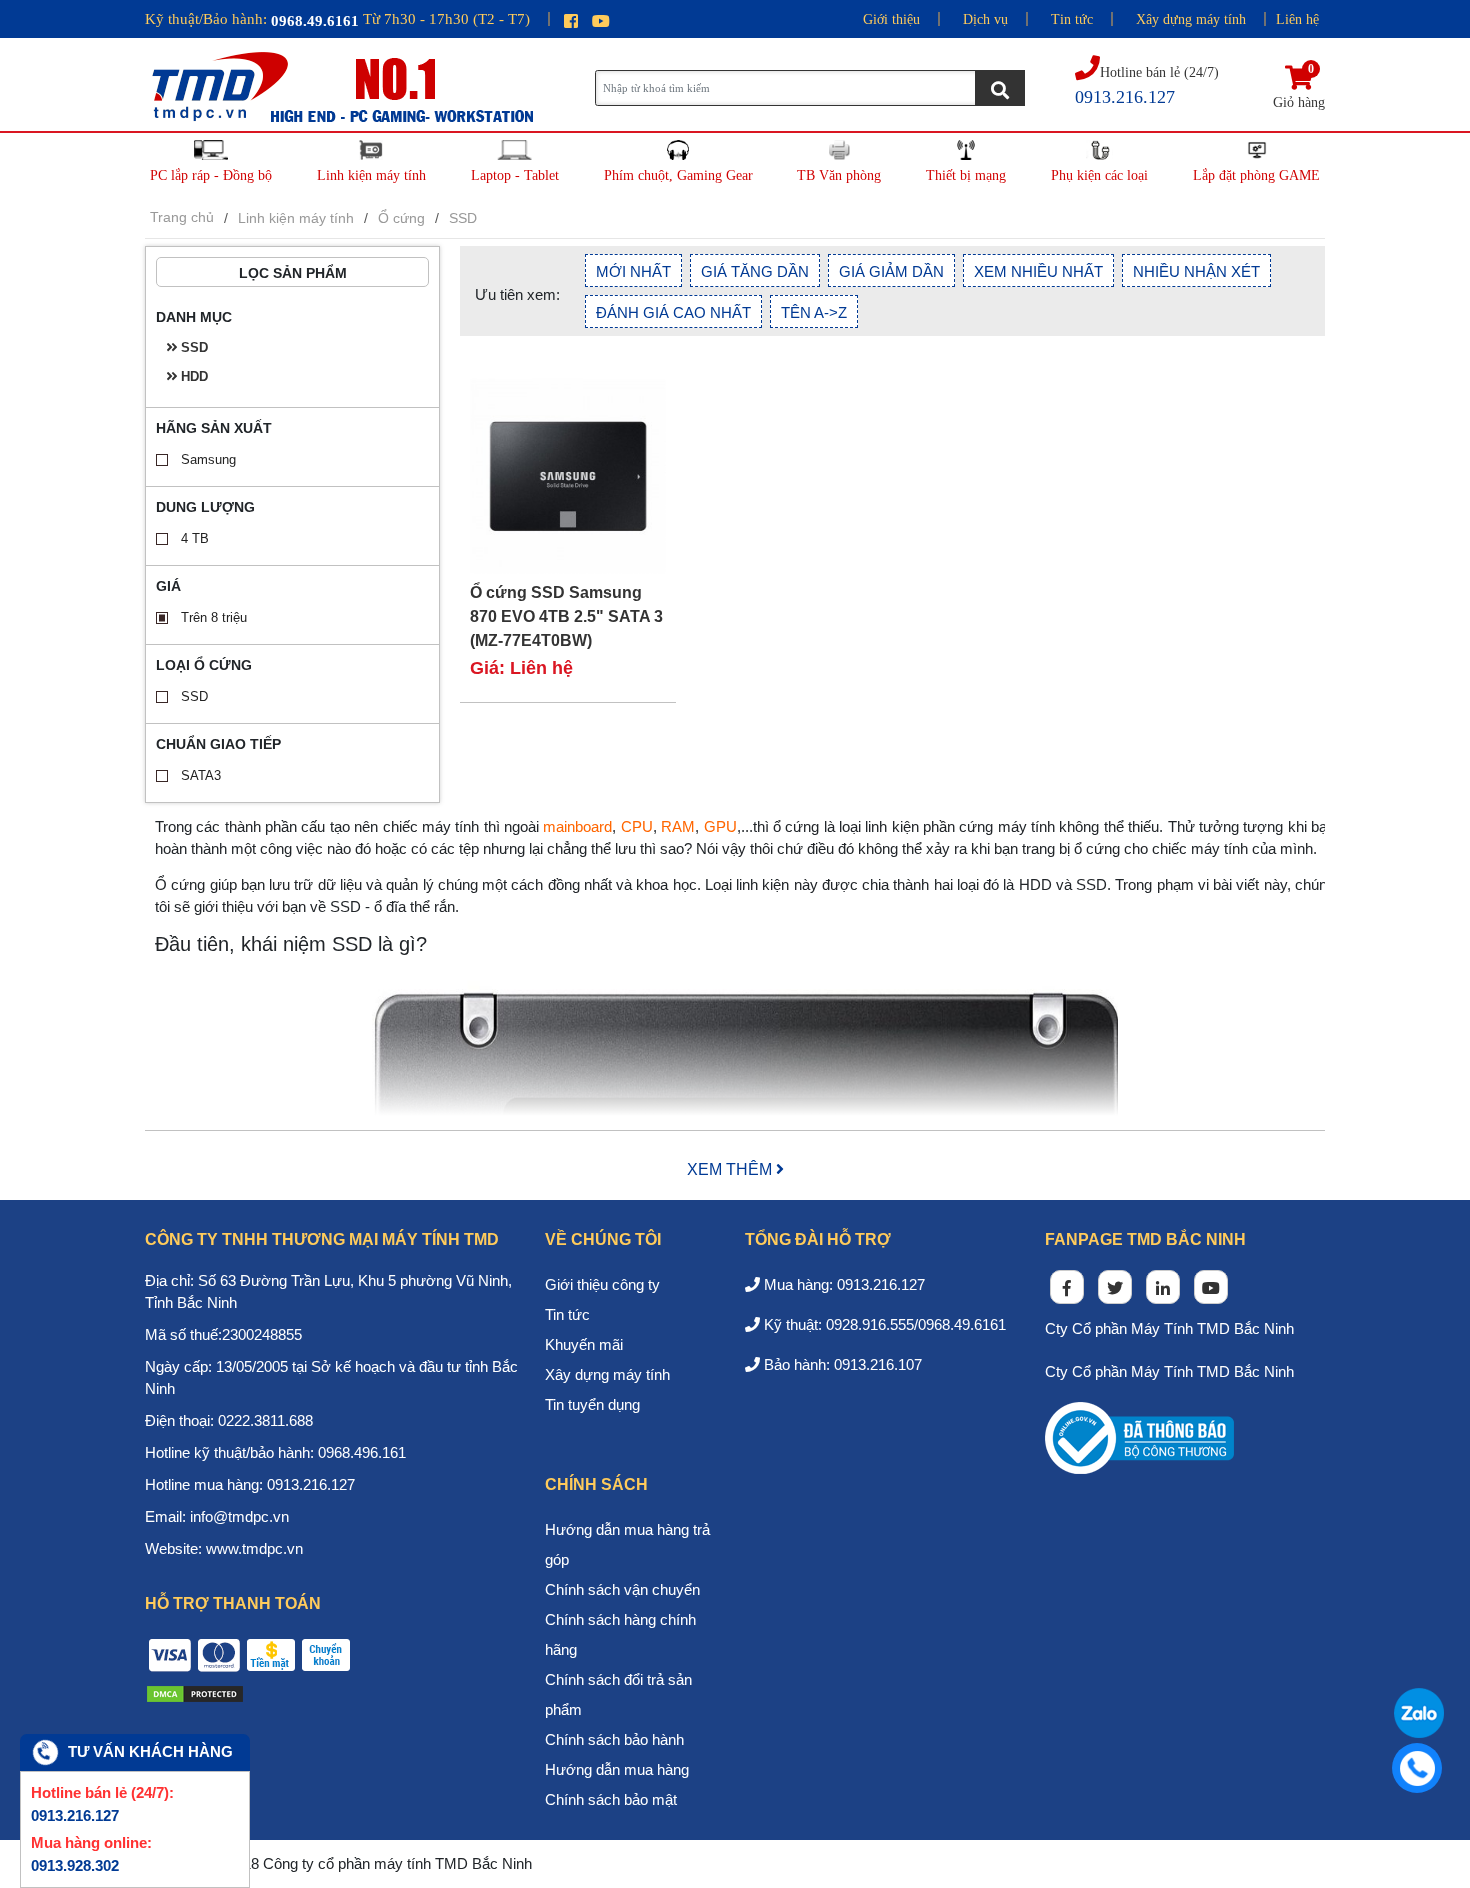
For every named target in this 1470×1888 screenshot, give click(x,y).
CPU (637, 826)
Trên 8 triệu (214, 617)
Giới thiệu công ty (602, 1284)
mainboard (577, 826)
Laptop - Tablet (515, 175)
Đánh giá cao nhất (673, 312)
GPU (720, 826)
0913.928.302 (75, 1865)
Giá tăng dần (755, 271)
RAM (678, 826)
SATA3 (201, 775)
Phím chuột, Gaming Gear (678, 175)
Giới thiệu (891, 19)
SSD (194, 696)
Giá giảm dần (891, 271)
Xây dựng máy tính (1191, 19)
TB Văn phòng (839, 175)
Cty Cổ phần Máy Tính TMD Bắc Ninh (1169, 1328)
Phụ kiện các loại (1099, 175)
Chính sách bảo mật (611, 1799)
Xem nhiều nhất (1038, 271)
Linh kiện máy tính (371, 175)
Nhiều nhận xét (1196, 271)
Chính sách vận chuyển (622, 1589)
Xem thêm (731, 1169)
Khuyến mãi (584, 1344)
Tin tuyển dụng (592, 1404)
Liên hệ (1297, 19)
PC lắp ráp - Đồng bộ (211, 175)
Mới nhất (633, 271)
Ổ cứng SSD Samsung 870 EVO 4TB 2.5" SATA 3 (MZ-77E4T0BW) (566, 616)
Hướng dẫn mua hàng (617, 1769)
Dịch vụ (985, 19)
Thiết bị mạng (966, 175)
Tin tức (1072, 19)
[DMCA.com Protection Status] (195, 1692)
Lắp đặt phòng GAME (1256, 175)
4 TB (195, 538)
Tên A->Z (814, 312)
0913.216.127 (75, 1815)
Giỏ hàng (1299, 87)
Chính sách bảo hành (614, 1739)
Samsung (208, 459)
